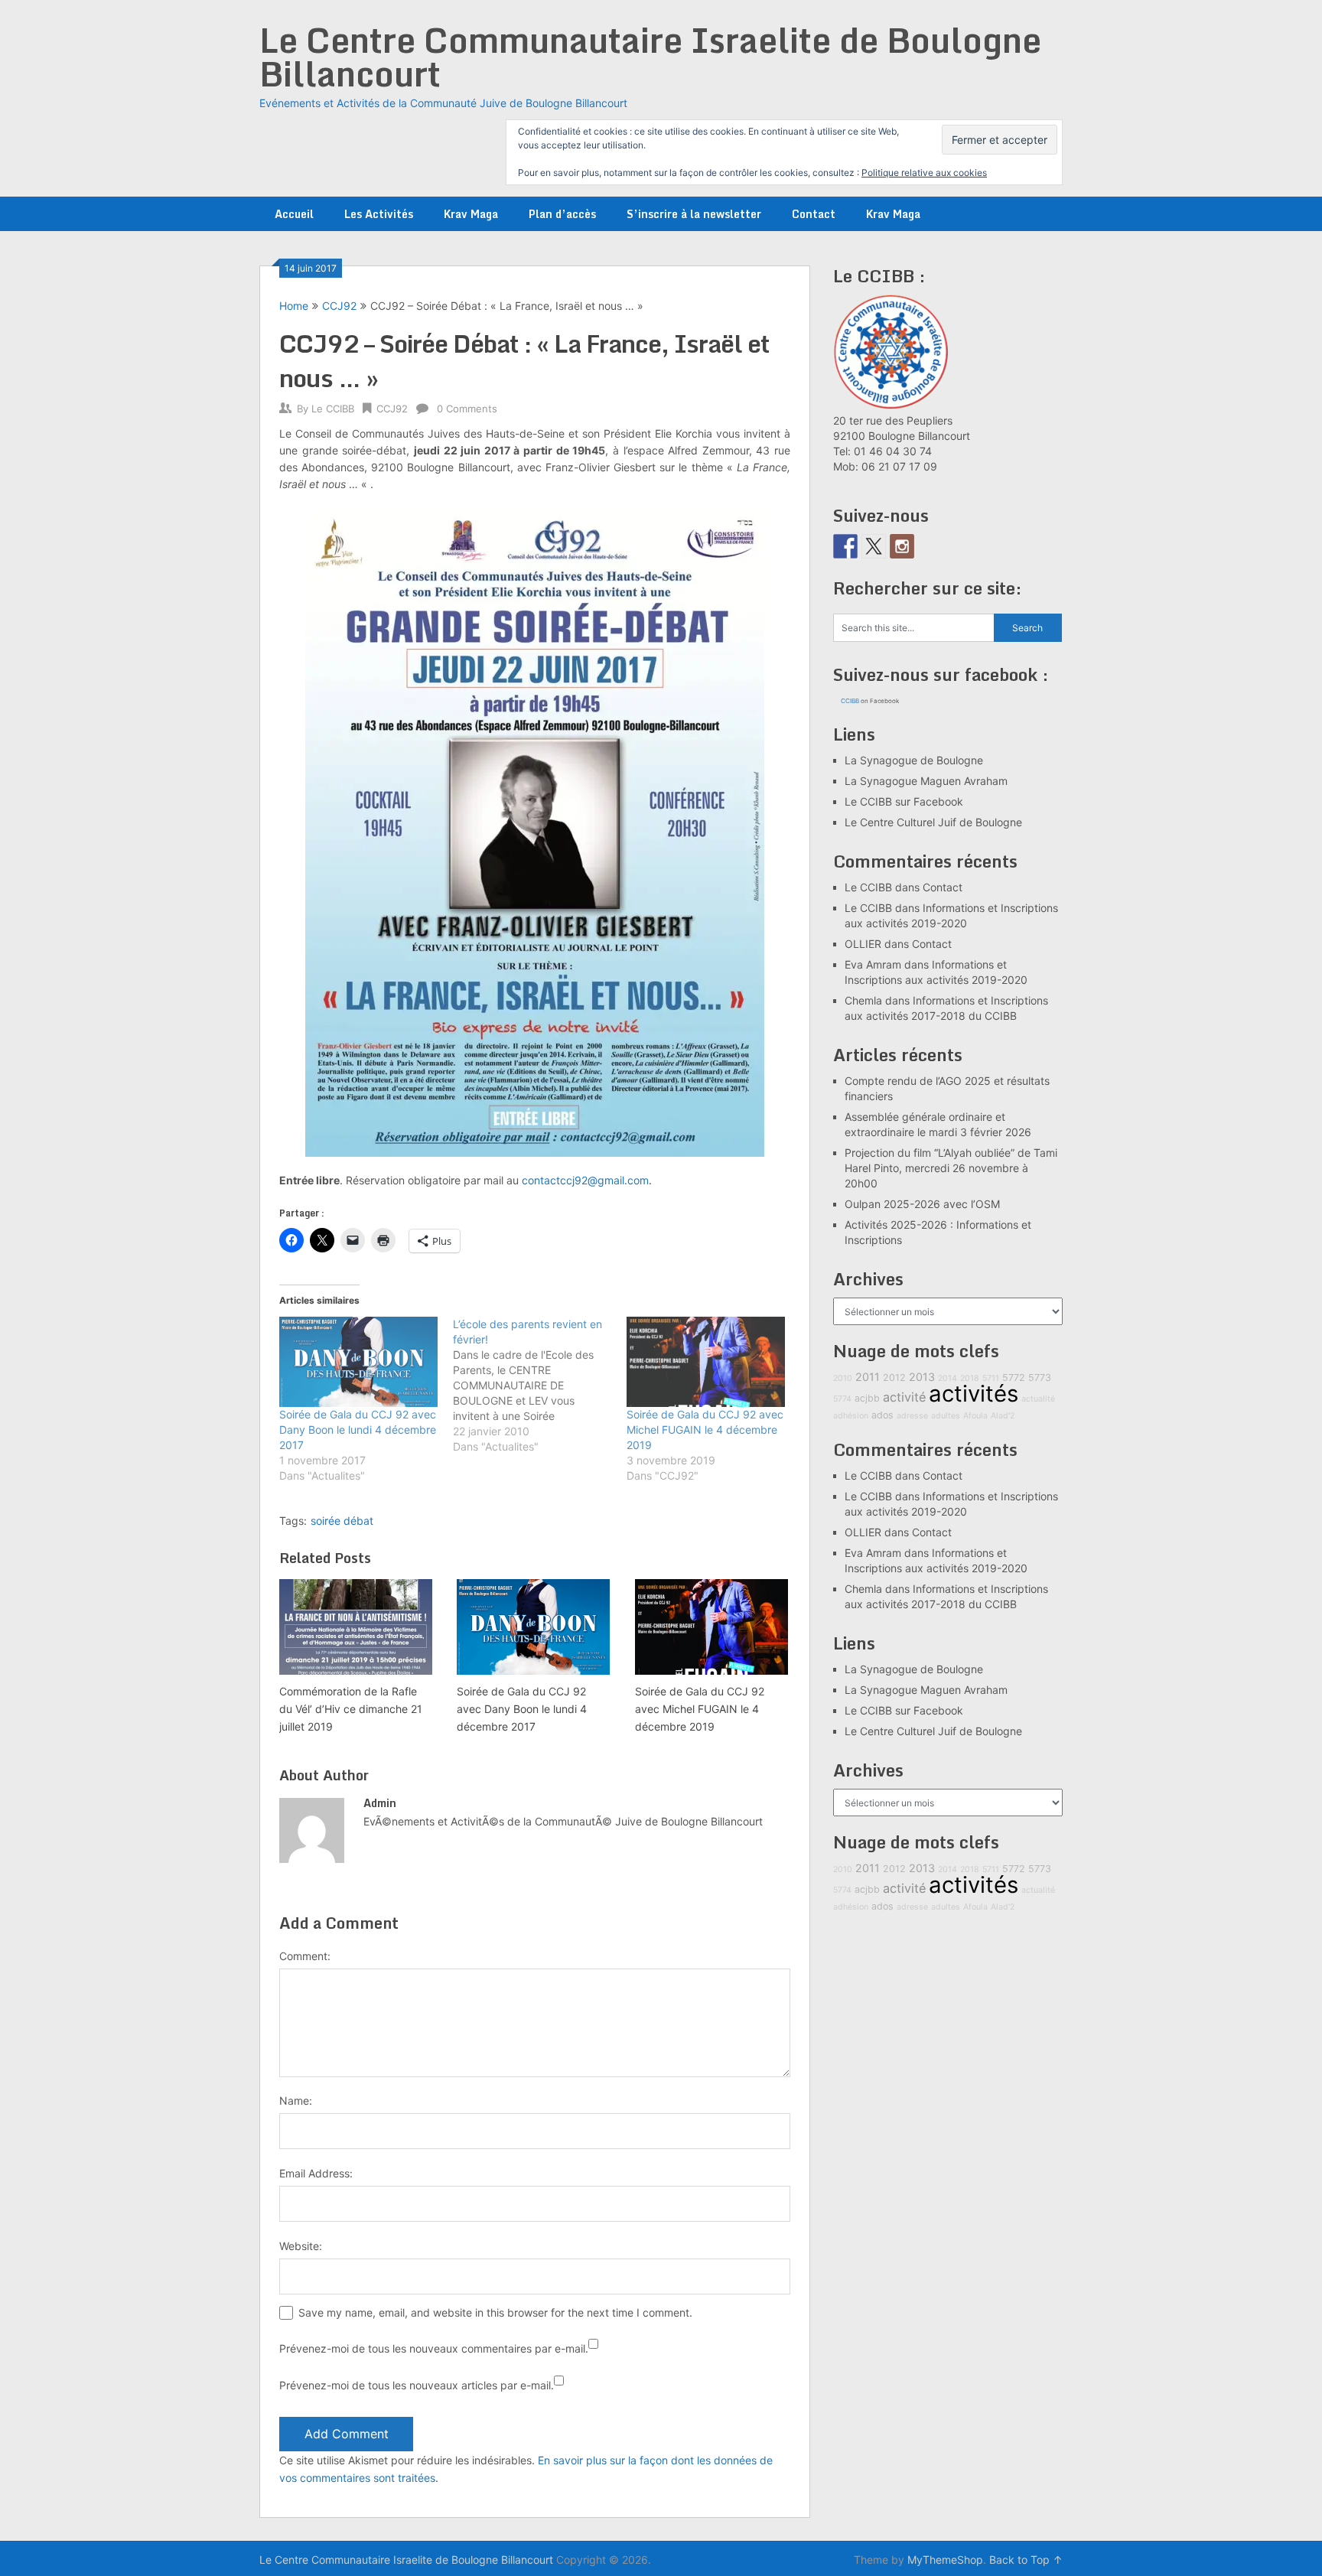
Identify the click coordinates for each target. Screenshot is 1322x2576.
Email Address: (316, 2173)
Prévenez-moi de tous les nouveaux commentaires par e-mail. (434, 2348)
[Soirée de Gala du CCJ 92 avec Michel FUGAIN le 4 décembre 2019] (706, 1362)
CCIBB (850, 701)
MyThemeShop (945, 2560)
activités (974, 1394)
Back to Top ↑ (1026, 2560)
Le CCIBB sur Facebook (904, 801)
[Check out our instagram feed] (902, 546)
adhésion (851, 1416)
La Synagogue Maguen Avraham (926, 781)
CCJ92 (339, 306)
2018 (970, 1378)
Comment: (305, 1956)
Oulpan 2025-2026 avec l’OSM (922, 1204)
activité (904, 1397)
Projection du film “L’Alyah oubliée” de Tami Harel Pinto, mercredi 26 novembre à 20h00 (951, 1168)
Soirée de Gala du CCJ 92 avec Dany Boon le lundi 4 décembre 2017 (358, 1430)
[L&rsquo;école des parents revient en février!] (540, 1386)
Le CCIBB (333, 409)
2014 (948, 1378)
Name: (296, 2101)
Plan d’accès (562, 214)
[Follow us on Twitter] (874, 546)
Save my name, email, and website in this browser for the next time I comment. (495, 2312)
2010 (843, 1378)
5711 (991, 1378)
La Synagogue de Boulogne (914, 760)
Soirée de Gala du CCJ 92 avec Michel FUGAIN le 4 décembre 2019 (705, 1430)
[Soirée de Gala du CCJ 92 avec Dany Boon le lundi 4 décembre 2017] (358, 1362)
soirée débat (342, 1521)
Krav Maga (471, 214)
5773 (1040, 1378)
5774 (842, 1399)
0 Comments (467, 409)
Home (294, 306)
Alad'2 (1003, 1416)
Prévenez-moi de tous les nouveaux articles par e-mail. (417, 2385)
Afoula (975, 1416)
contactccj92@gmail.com (585, 1180)
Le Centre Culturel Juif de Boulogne (933, 822)
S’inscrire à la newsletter (694, 214)
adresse (912, 1416)
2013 (922, 1377)
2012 (894, 1378)
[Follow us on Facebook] (845, 546)
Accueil (294, 214)
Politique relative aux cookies (924, 173)
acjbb (867, 1398)
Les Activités (379, 214)
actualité (1038, 1399)
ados (882, 1415)
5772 (1014, 1378)
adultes (946, 1416)
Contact (814, 214)
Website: (301, 2246)
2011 (868, 1377)
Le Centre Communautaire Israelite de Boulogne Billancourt (650, 57)
